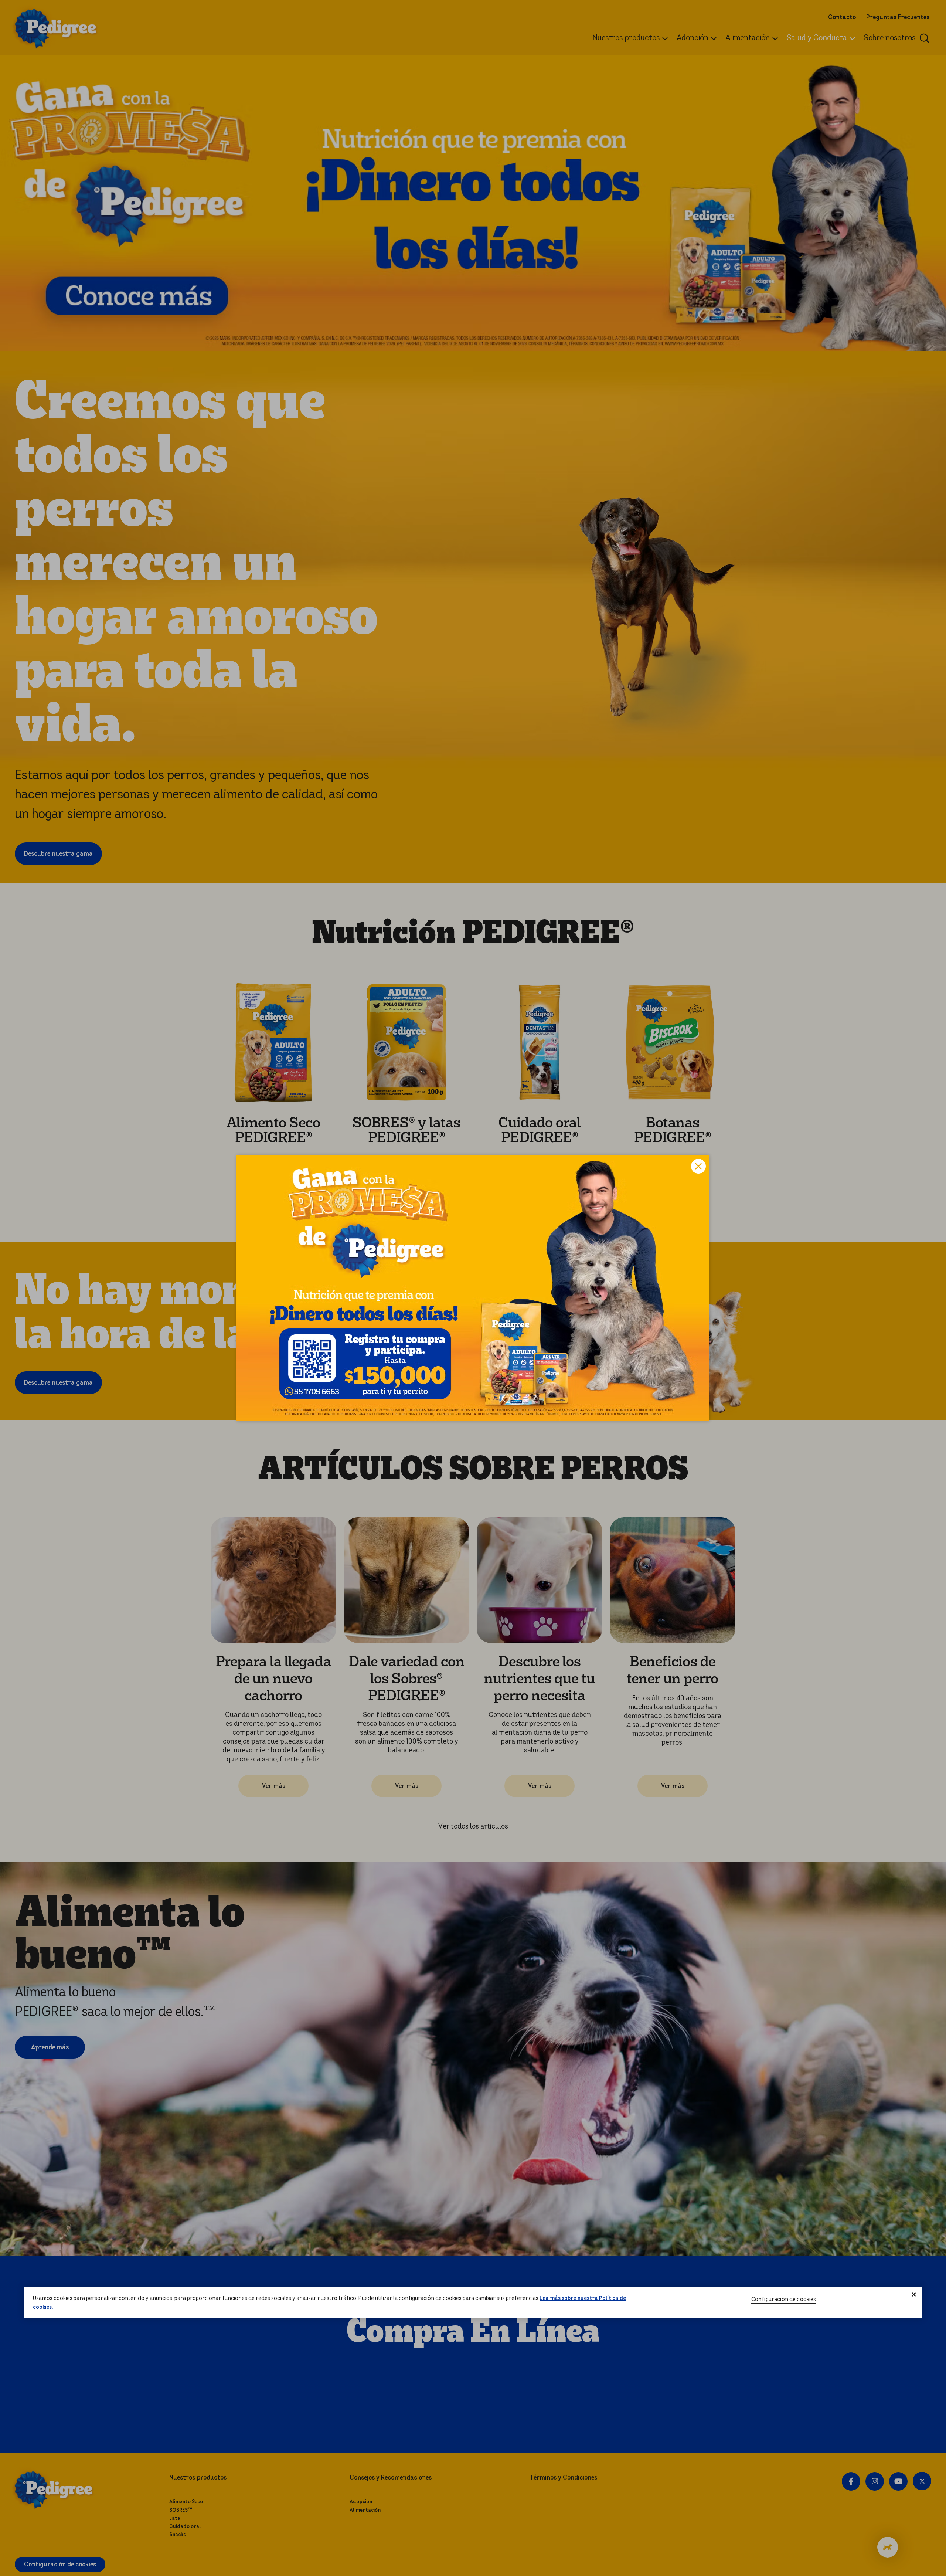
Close (698, 1166)
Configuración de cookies (784, 2299)
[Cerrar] (914, 2295)
